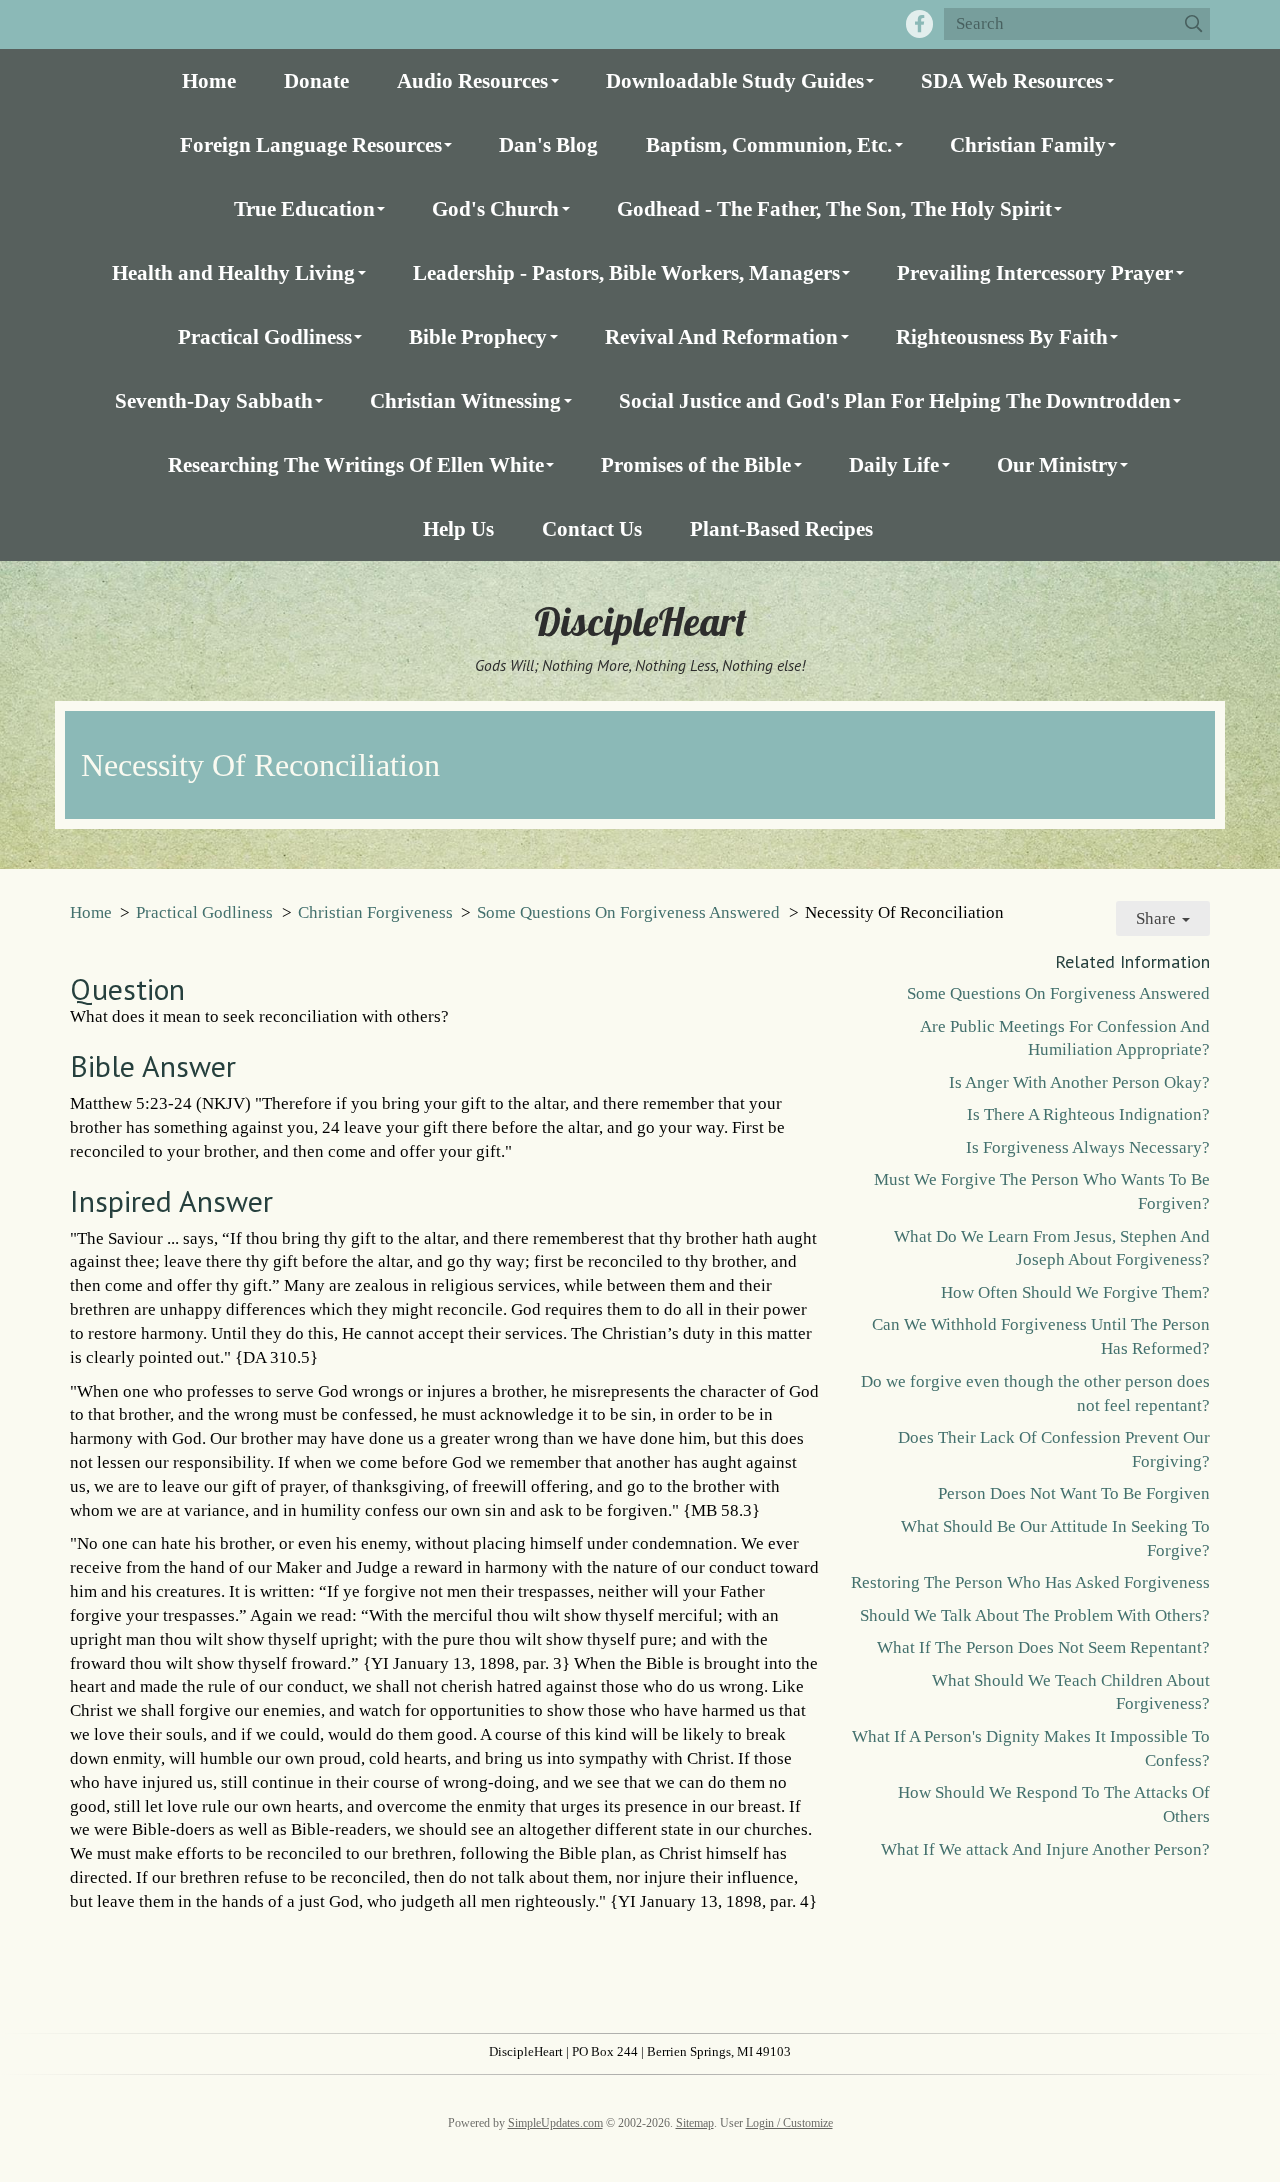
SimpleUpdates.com (555, 2123)
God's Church (495, 208)
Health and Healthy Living (233, 272)
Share (1158, 918)
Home (209, 80)
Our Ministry (1057, 464)
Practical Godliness (265, 336)
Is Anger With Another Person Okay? (1079, 1082)
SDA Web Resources (1012, 80)
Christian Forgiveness (375, 912)
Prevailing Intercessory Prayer (1035, 272)
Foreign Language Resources (311, 144)
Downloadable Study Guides (735, 80)
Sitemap (695, 2123)
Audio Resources (472, 80)
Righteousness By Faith (1002, 336)
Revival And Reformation (721, 336)
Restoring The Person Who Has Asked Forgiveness (1030, 1582)
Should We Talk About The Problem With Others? (1035, 1615)
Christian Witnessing (465, 400)
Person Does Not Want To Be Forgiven (1074, 1493)
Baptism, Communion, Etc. (769, 144)
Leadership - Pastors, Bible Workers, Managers (626, 272)
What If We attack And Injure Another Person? (1045, 1849)
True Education (304, 208)
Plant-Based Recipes (781, 528)
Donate (316, 80)
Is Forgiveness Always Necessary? (1088, 1147)
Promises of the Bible (696, 464)
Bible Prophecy (478, 336)
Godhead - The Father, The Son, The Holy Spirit (834, 208)
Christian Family (1028, 144)
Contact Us (592, 528)
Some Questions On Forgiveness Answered (628, 912)
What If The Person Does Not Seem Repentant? (1043, 1647)
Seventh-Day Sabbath (214, 400)
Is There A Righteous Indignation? (1088, 1114)
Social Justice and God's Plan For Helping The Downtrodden (895, 400)
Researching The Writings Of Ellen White (356, 464)
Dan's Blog (548, 144)
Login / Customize (789, 2123)
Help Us (458, 528)
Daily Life (894, 464)
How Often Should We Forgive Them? (1075, 1292)
